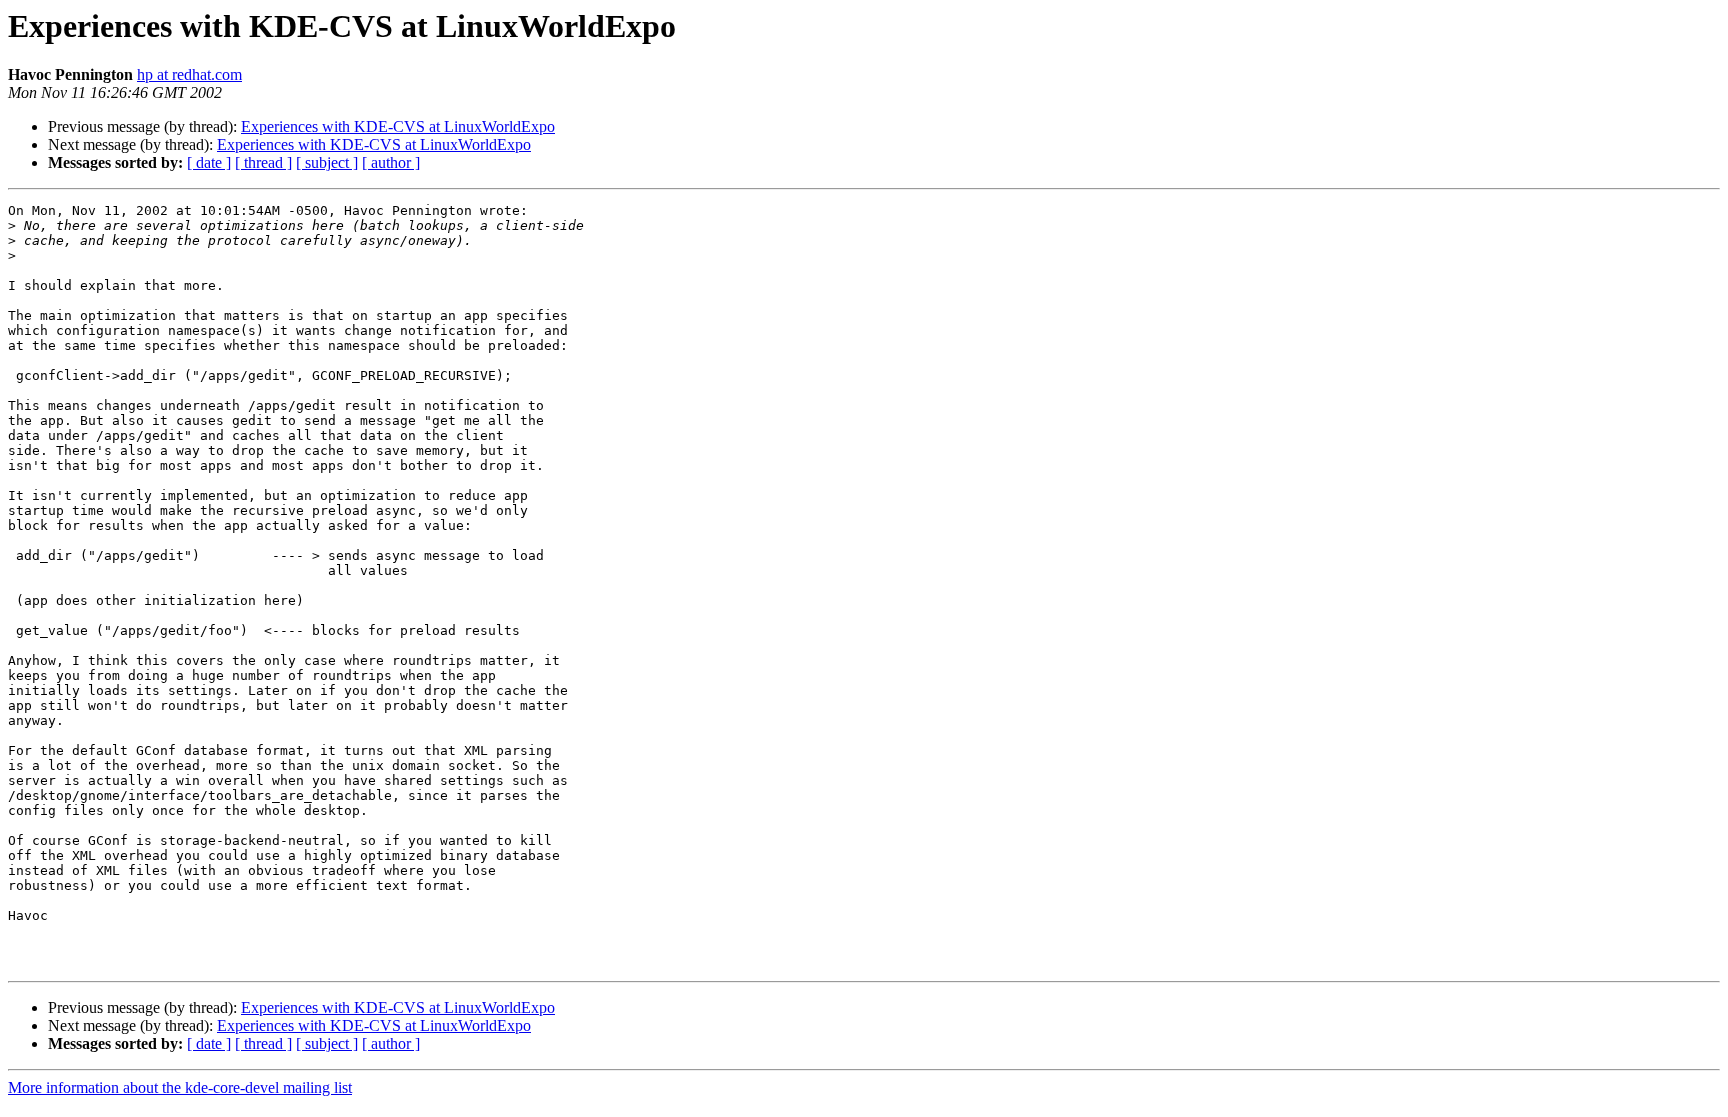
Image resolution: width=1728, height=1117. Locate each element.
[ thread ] (263, 162)
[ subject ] (327, 162)
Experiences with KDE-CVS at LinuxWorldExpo (398, 126)
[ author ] (391, 162)
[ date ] (209, 162)
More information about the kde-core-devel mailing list (180, 1087)
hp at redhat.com (189, 74)
